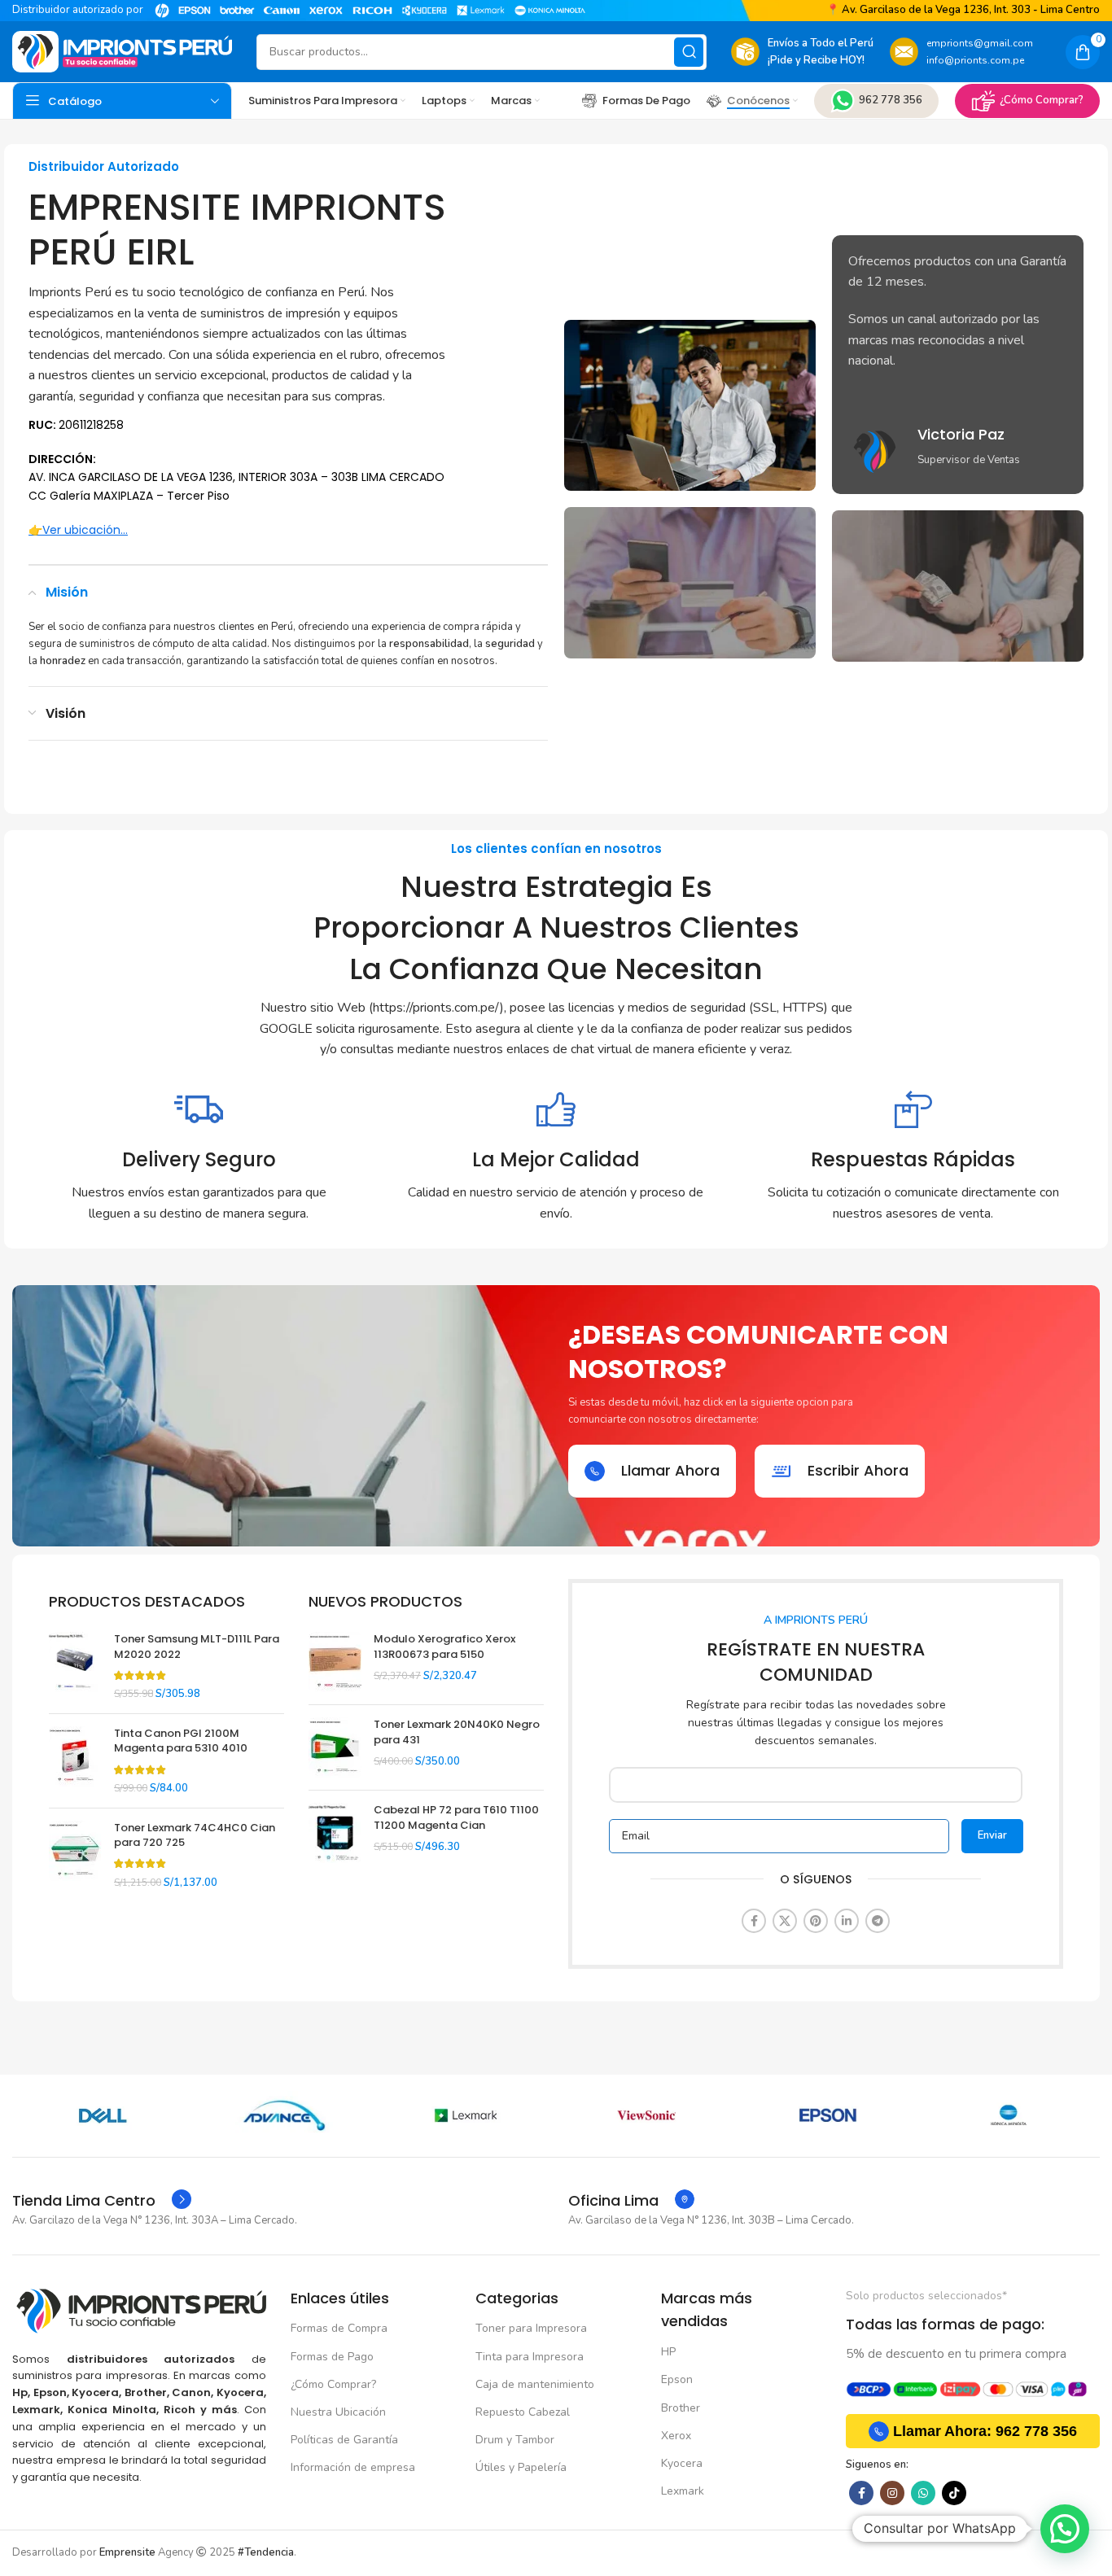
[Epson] (828, 2115)
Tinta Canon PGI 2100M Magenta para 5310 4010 (181, 1741)
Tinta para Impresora (530, 2357)
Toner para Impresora (531, 2328)
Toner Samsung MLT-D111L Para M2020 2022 (197, 1647)
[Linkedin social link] (847, 1921)
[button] (1065, 2529)
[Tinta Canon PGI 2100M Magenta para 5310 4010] (75, 1761)
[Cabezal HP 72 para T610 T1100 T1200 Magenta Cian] (335, 1833)
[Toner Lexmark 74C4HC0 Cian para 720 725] (75, 1855)
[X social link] (785, 1921)
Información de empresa (353, 2467)
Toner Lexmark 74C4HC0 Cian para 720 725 (195, 1835)
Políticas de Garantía (344, 2440)
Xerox (676, 2436)
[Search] (689, 52)
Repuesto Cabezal (523, 2412)
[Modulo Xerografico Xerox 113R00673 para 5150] (335, 1662)
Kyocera (682, 2463)
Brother (681, 2408)
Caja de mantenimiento (535, 2384)
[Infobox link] (958, 451)
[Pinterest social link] (816, 1921)
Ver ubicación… (85, 530)
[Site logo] (122, 51)
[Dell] (103, 2115)
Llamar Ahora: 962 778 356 (985, 2431)
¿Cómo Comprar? (1042, 100)
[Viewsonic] (647, 2115)
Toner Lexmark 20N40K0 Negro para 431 (457, 1732)
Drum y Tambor (515, 2440)
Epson (677, 2379)
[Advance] (285, 2115)
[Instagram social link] (892, 2493)
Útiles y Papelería (521, 2467)
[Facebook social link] (754, 1921)
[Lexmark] (465, 2115)
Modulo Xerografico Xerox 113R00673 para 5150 (444, 1647)
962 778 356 (891, 100)
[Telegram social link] (878, 1921)
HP (668, 2352)
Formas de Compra (339, 2328)
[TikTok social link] (954, 2493)
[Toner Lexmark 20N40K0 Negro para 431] (335, 1747)
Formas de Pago (332, 2357)
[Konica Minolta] (1009, 2115)
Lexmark (683, 2491)
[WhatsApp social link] (923, 2493)
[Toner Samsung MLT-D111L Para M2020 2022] (75, 1666)
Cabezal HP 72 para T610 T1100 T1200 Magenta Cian (456, 1817)
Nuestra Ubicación (338, 2412)
